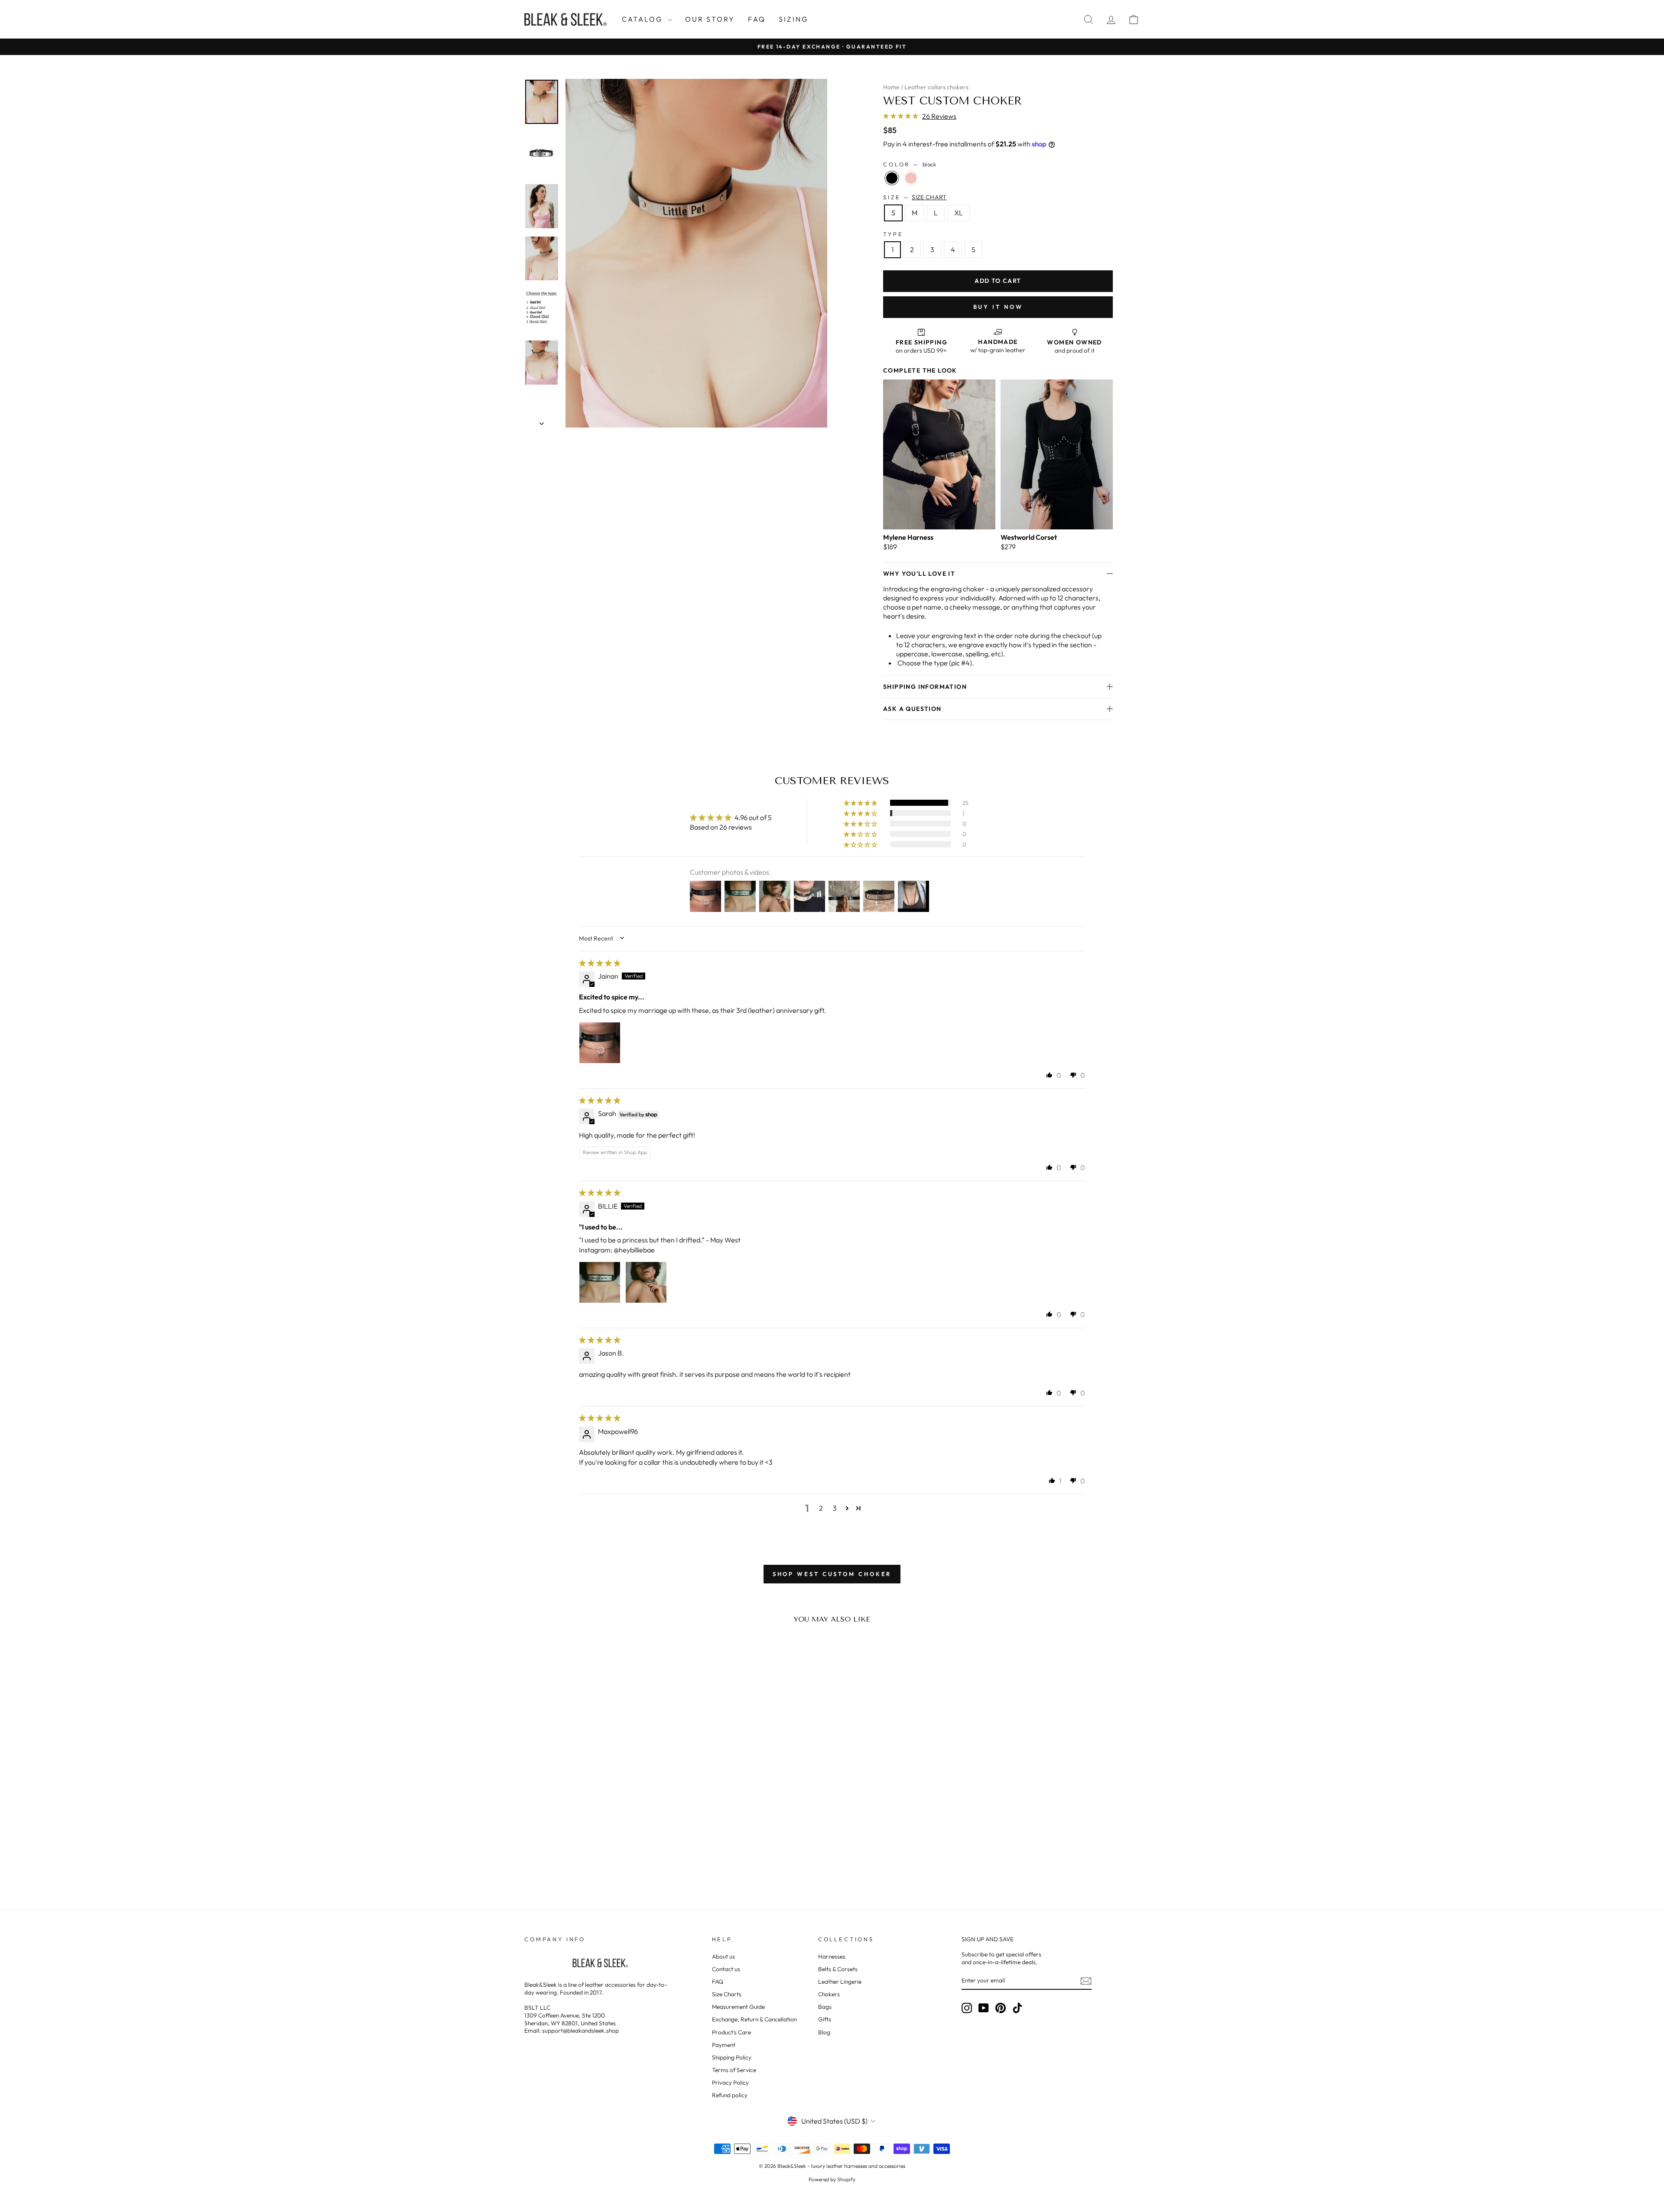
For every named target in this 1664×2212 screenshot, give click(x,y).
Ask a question (912, 709)
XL (959, 213)
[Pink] (911, 178)
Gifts (825, 2019)
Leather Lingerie (840, 1982)
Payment (724, 2045)
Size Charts (727, 1994)
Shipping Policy (732, 2057)
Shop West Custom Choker (832, 1574)
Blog (824, 2032)
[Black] (892, 178)
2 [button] (821, 1508)
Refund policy (730, 2095)
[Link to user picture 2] (646, 1282)
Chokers (829, 1994)
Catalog (644, 19)
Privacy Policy (730, 2082)
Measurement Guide (738, 2007)
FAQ (757, 19)
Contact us (726, 1969)
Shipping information (925, 687)
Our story (710, 19)
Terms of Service (734, 2070)
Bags (825, 2007)
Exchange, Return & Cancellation (754, 2019)
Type (893, 234)
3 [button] (835, 1508)
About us (723, 1956)
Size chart (929, 197)
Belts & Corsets (838, 1969)
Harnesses (832, 1956)
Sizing (793, 19)
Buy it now (998, 307)
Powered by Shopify (832, 2179)
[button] (901, 116)
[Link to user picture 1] (600, 1043)
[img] (600, 963)
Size (915, 197)
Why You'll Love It (919, 574)
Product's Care (731, 2032)
